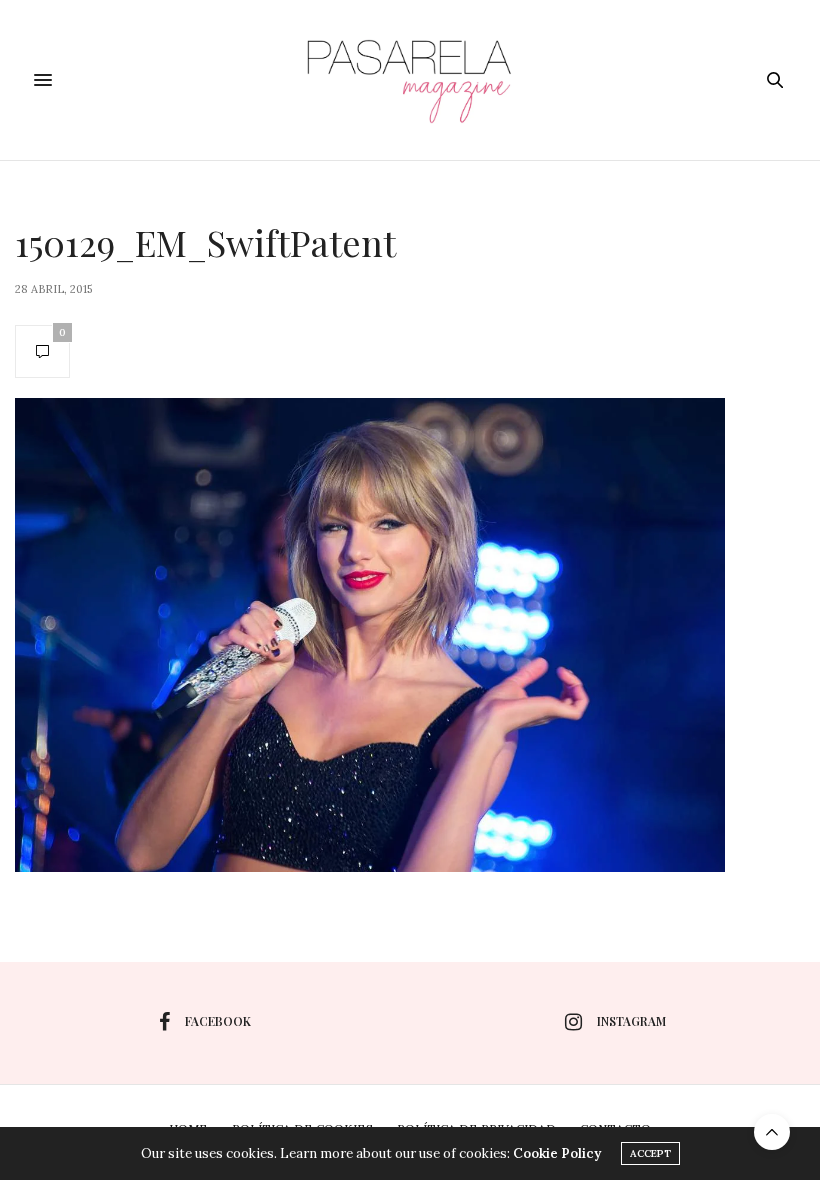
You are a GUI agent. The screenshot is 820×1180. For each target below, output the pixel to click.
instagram (631, 1021)
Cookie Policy (557, 1153)
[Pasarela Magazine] (410, 80)
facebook (218, 1021)
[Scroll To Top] (772, 1132)
